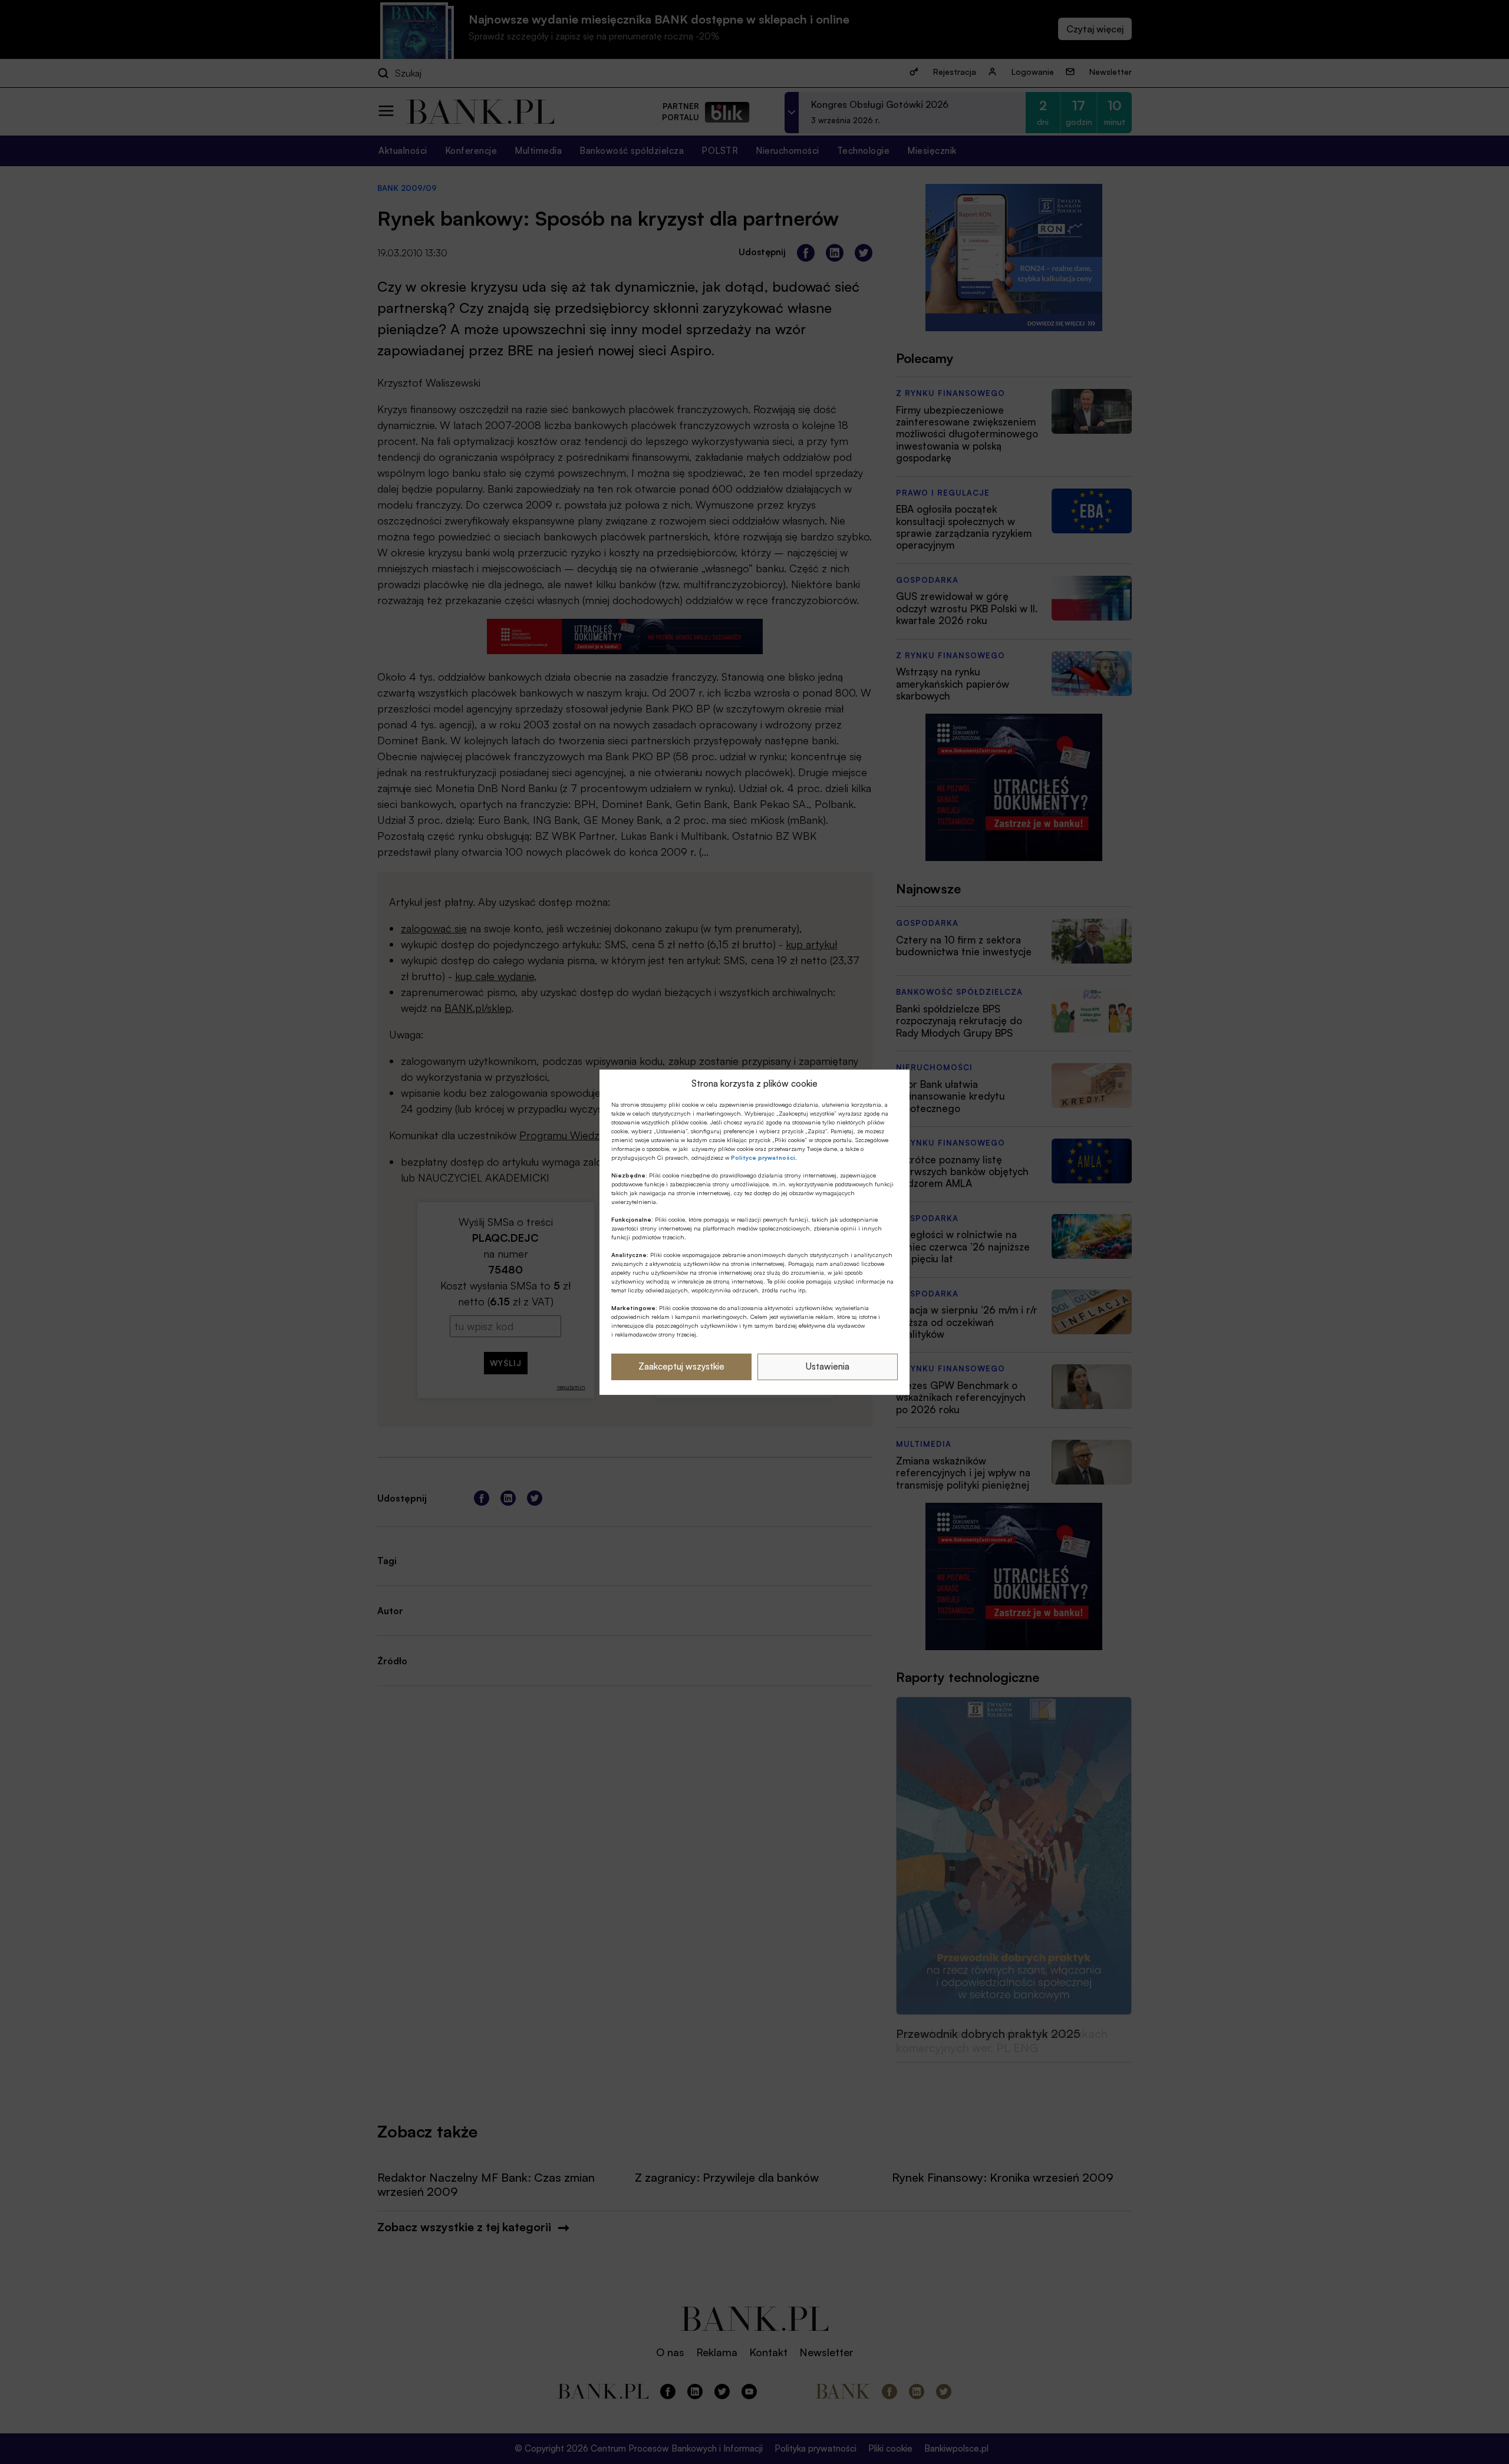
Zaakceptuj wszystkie (681, 1366)
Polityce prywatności (763, 1157)
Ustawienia (828, 1366)
